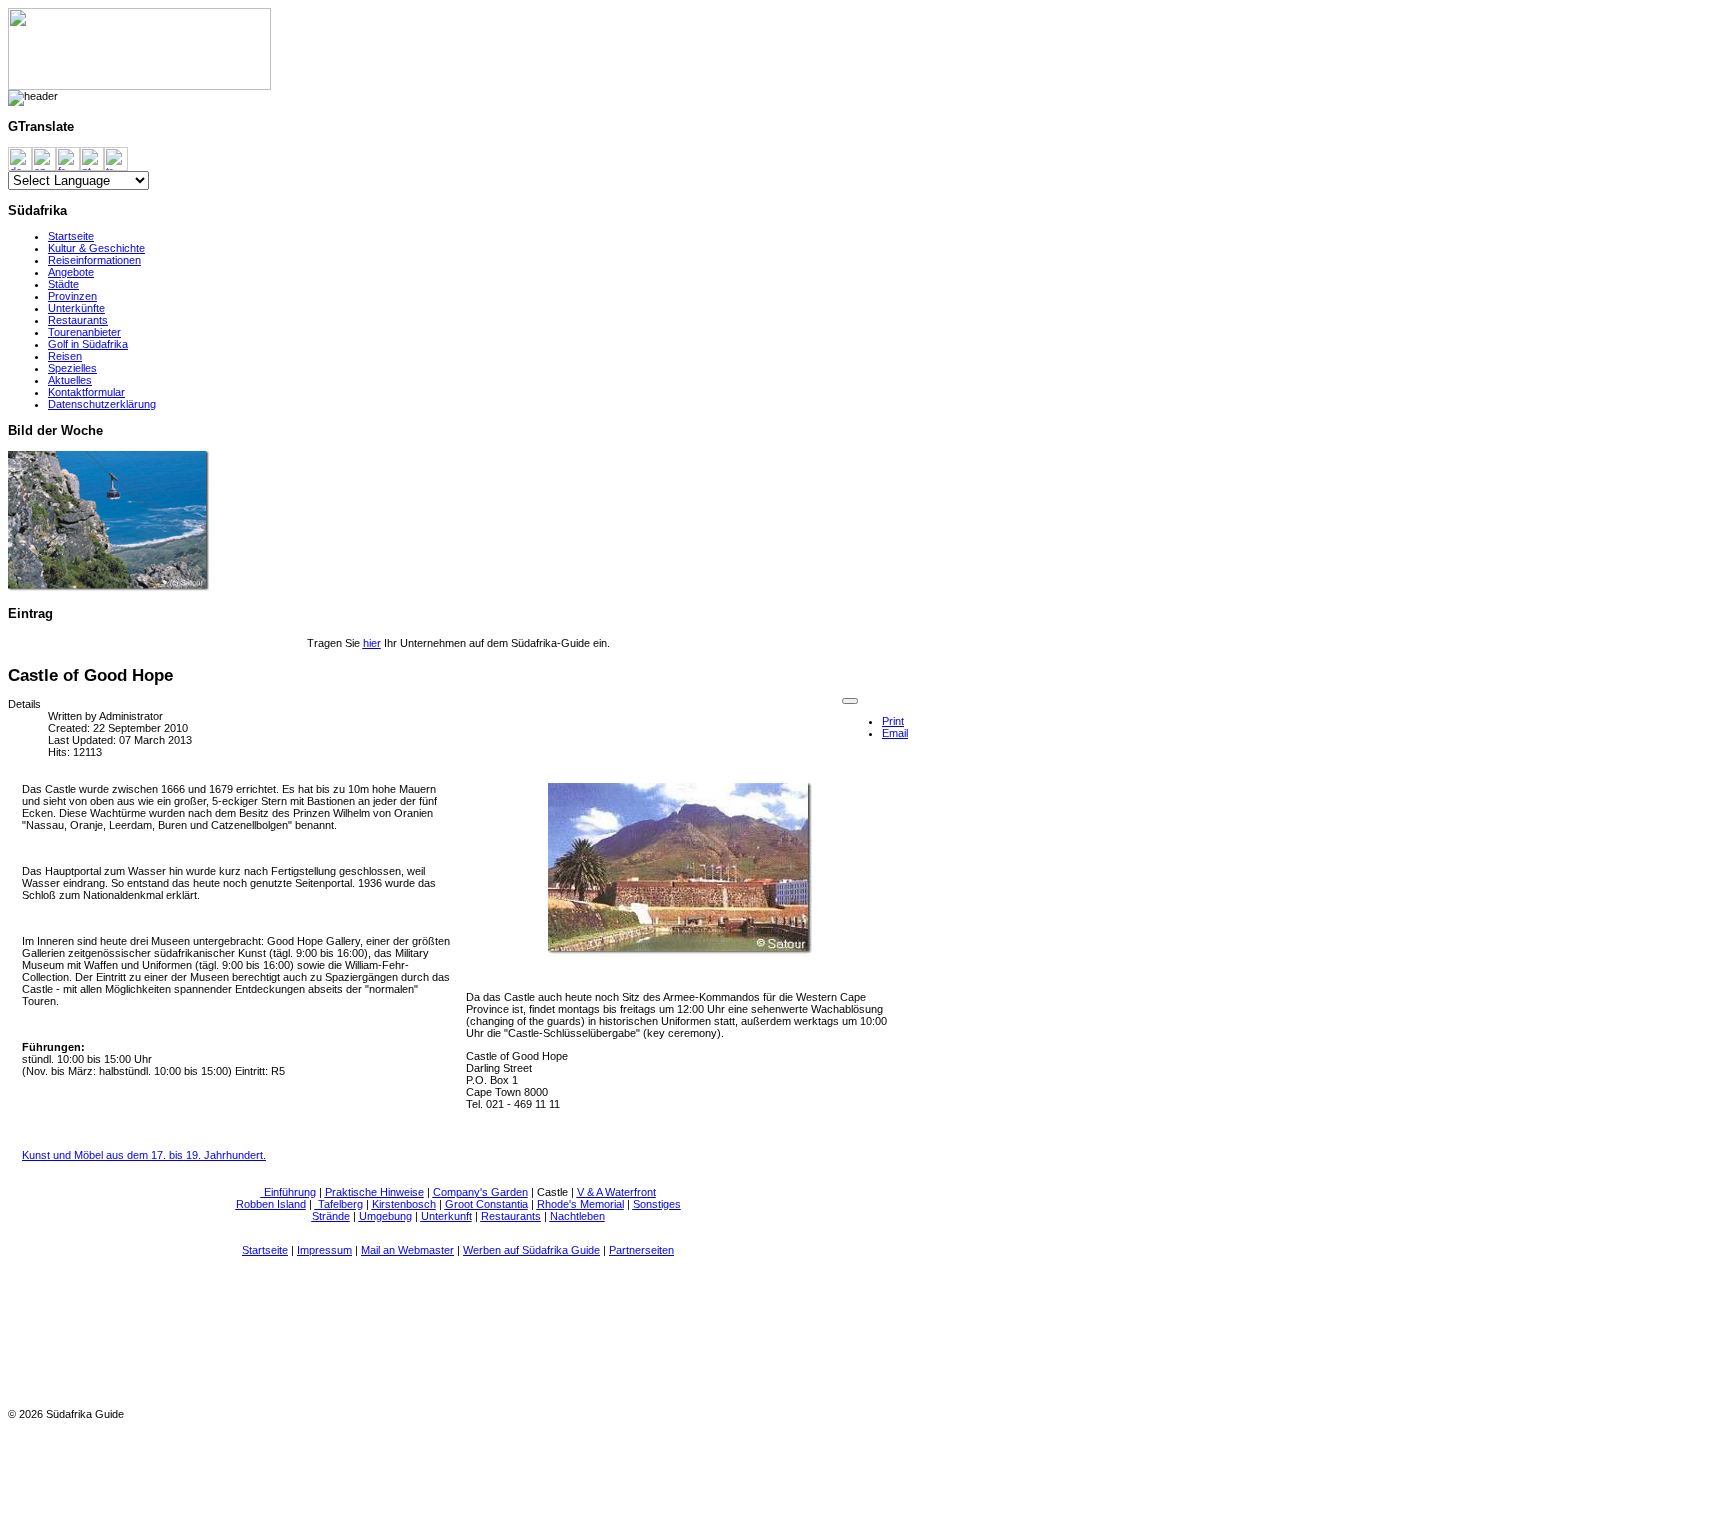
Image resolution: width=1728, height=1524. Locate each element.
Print (893, 721)
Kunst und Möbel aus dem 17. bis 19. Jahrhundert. (144, 1155)
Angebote (71, 272)
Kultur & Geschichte (96, 248)
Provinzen (72, 296)
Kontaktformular (86, 392)
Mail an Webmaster (407, 1250)
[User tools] (850, 701)
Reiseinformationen (94, 260)
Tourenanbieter (84, 332)
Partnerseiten (641, 1250)
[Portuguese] (92, 158)
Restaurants (78, 320)
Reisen (65, 356)
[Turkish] (116, 158)
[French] (68, 158)
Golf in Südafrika (88, 344)
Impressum (324, 1250)
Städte (63, 284)
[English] (44, 158)
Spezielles (72, 368)
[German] (20, 158)
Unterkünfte (76, 308)
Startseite (71, 236)
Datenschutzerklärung (102, 404)
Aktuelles (70, 380)
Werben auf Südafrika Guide (531, 1250)
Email (895, 733)
